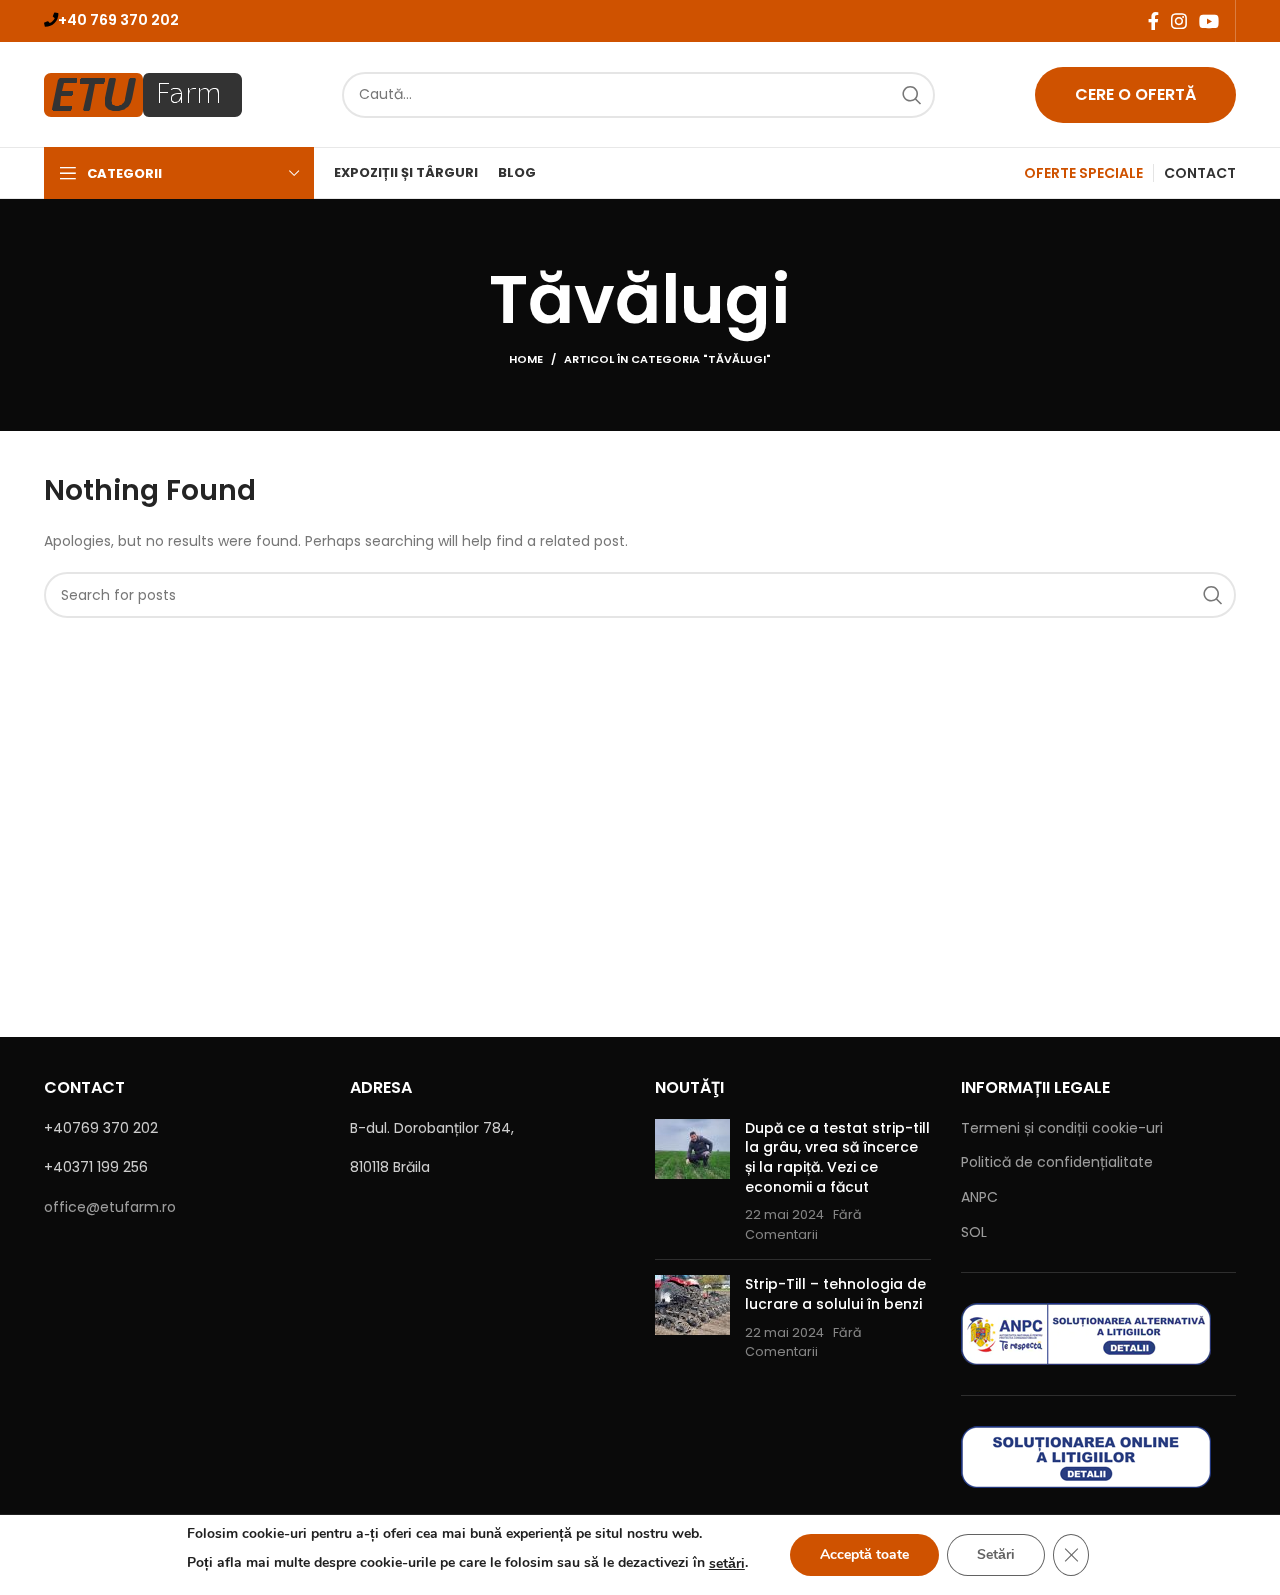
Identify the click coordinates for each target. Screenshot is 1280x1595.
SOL (974, 1232)
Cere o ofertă (1135, 94)
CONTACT (1200, 173)
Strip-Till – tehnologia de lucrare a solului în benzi (835, 1294)
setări (727, 1563)
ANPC (979, 1197)
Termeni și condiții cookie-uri (1062, 1128)
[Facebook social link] (1153, 21)
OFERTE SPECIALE (1083, 173)
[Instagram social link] (1179, 21)
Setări (996, 1554)
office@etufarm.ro (110, 1207)
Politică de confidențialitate (1057, 1162)
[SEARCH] (912, 95)
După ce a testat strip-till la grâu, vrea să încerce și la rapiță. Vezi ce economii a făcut (837, 1157)
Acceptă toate (864, 1554)
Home (526, 359)
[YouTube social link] (1209, 21)
